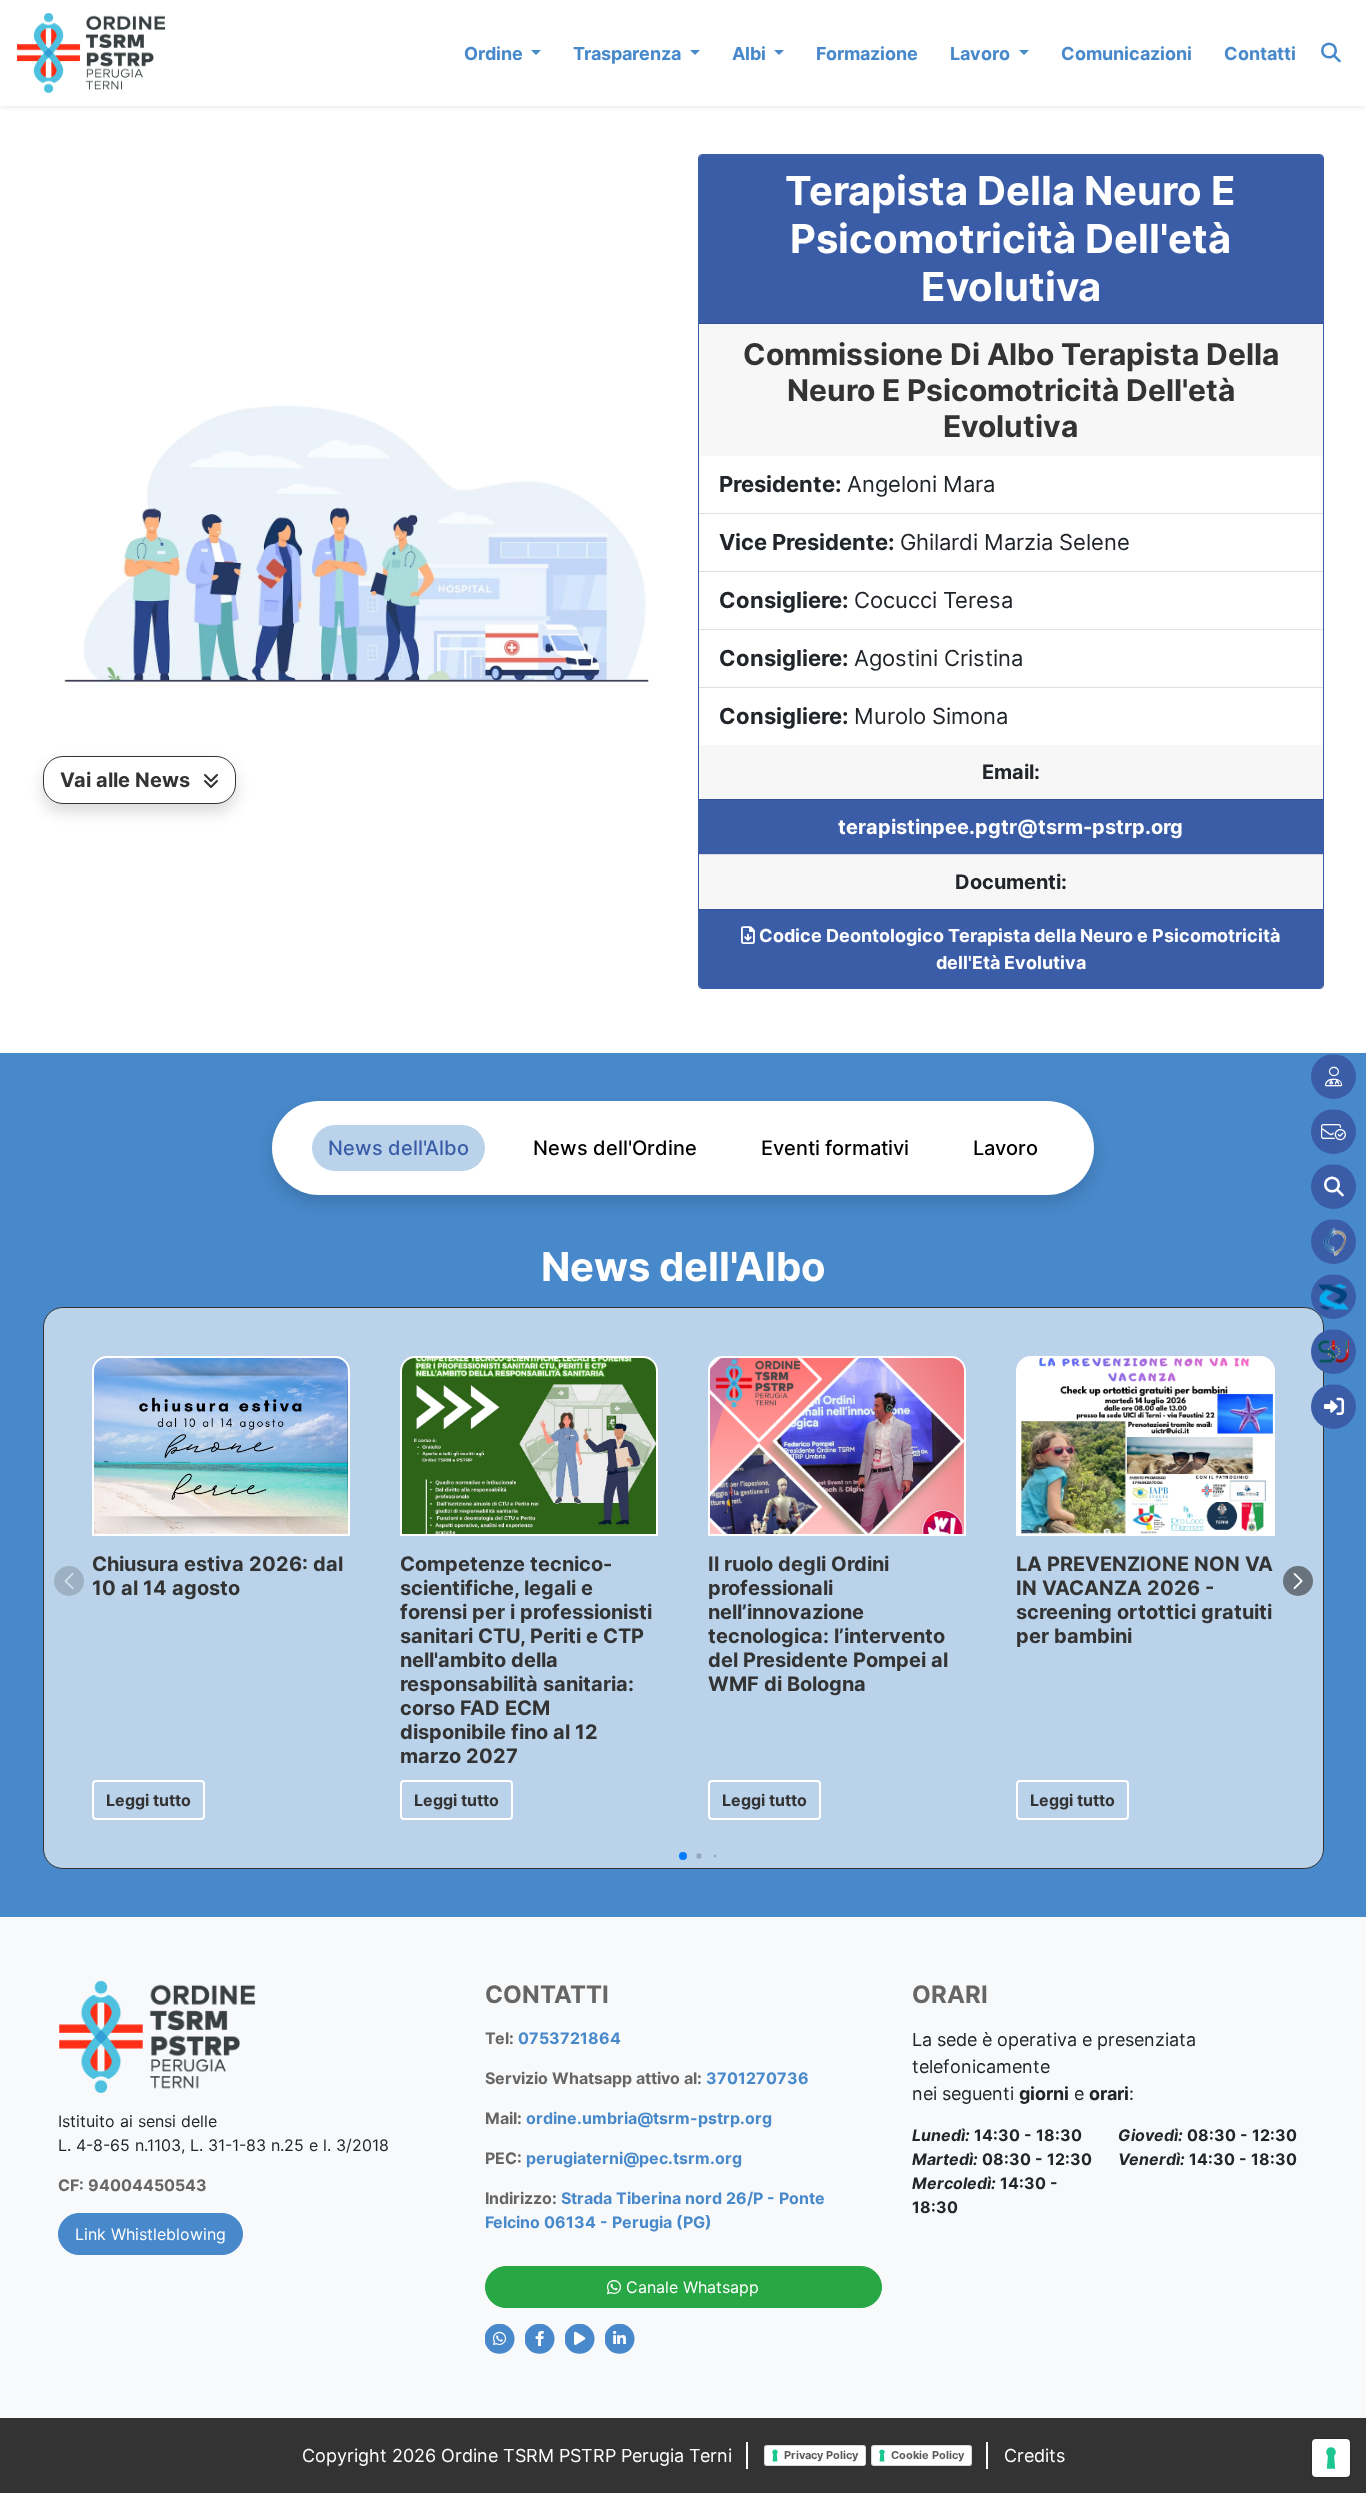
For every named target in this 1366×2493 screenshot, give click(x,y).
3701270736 (757, 2078)
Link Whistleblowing (150, 2234)
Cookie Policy (927, 2455)
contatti (1260, 53)
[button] (1298, 1581)
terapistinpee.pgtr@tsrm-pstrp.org (1010, 827)
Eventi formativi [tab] (835, 1148)
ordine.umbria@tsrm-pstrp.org (649, 2118)
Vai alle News (127, 780)
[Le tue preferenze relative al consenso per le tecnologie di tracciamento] (1331, 2458)
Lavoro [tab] (1005, 1148)
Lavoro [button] (982, 53)
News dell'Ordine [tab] (615, 1148)
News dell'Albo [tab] (398, 1148)
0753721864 (569, 2038)
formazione (867, 53)
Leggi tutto (148, 1800)
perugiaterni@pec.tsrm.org (634, 2158)
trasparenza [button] (629, 53)
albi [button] (751, 53)
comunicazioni (1126, 53)
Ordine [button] (495, 53)
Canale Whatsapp (690, 2287)
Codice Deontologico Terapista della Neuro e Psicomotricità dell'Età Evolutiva (1017, 949)
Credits (1034, 2455)
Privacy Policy (821, 2455)
